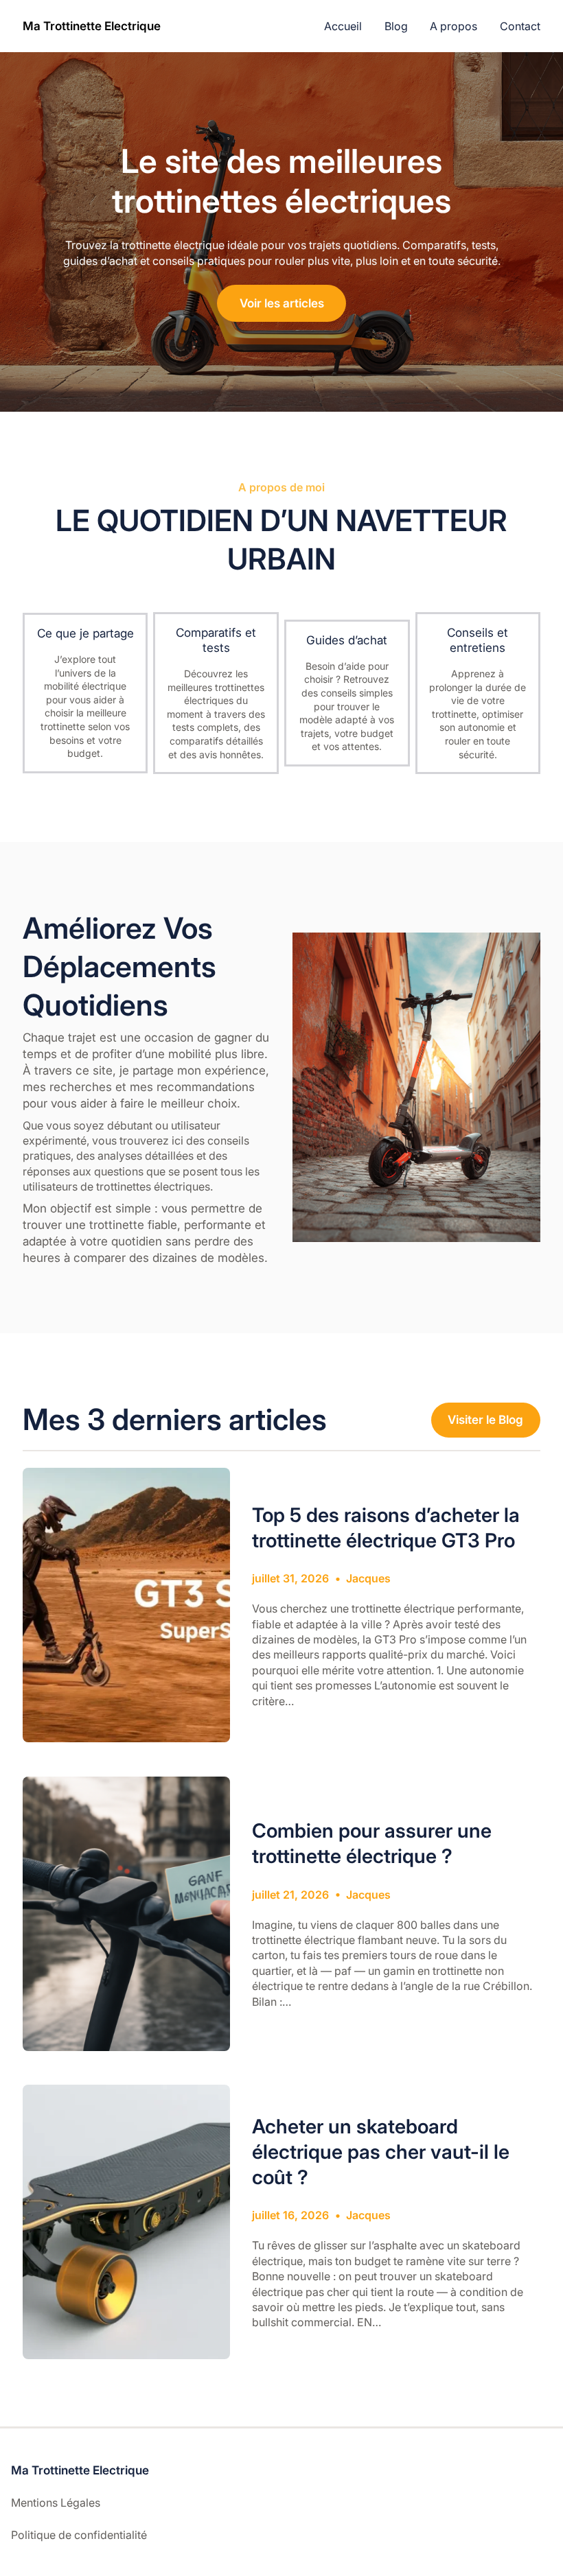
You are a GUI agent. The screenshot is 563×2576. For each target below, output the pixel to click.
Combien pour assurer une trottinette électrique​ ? (372, 1843)
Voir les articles (282, 303)
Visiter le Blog (485, 1419)
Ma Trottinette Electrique (92, 26)
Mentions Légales (56, 2503)
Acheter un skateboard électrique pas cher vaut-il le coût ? (381, 2152)
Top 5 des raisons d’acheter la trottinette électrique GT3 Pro (386, 1527)
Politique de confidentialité (79, 2535)
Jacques (368, 1578)
